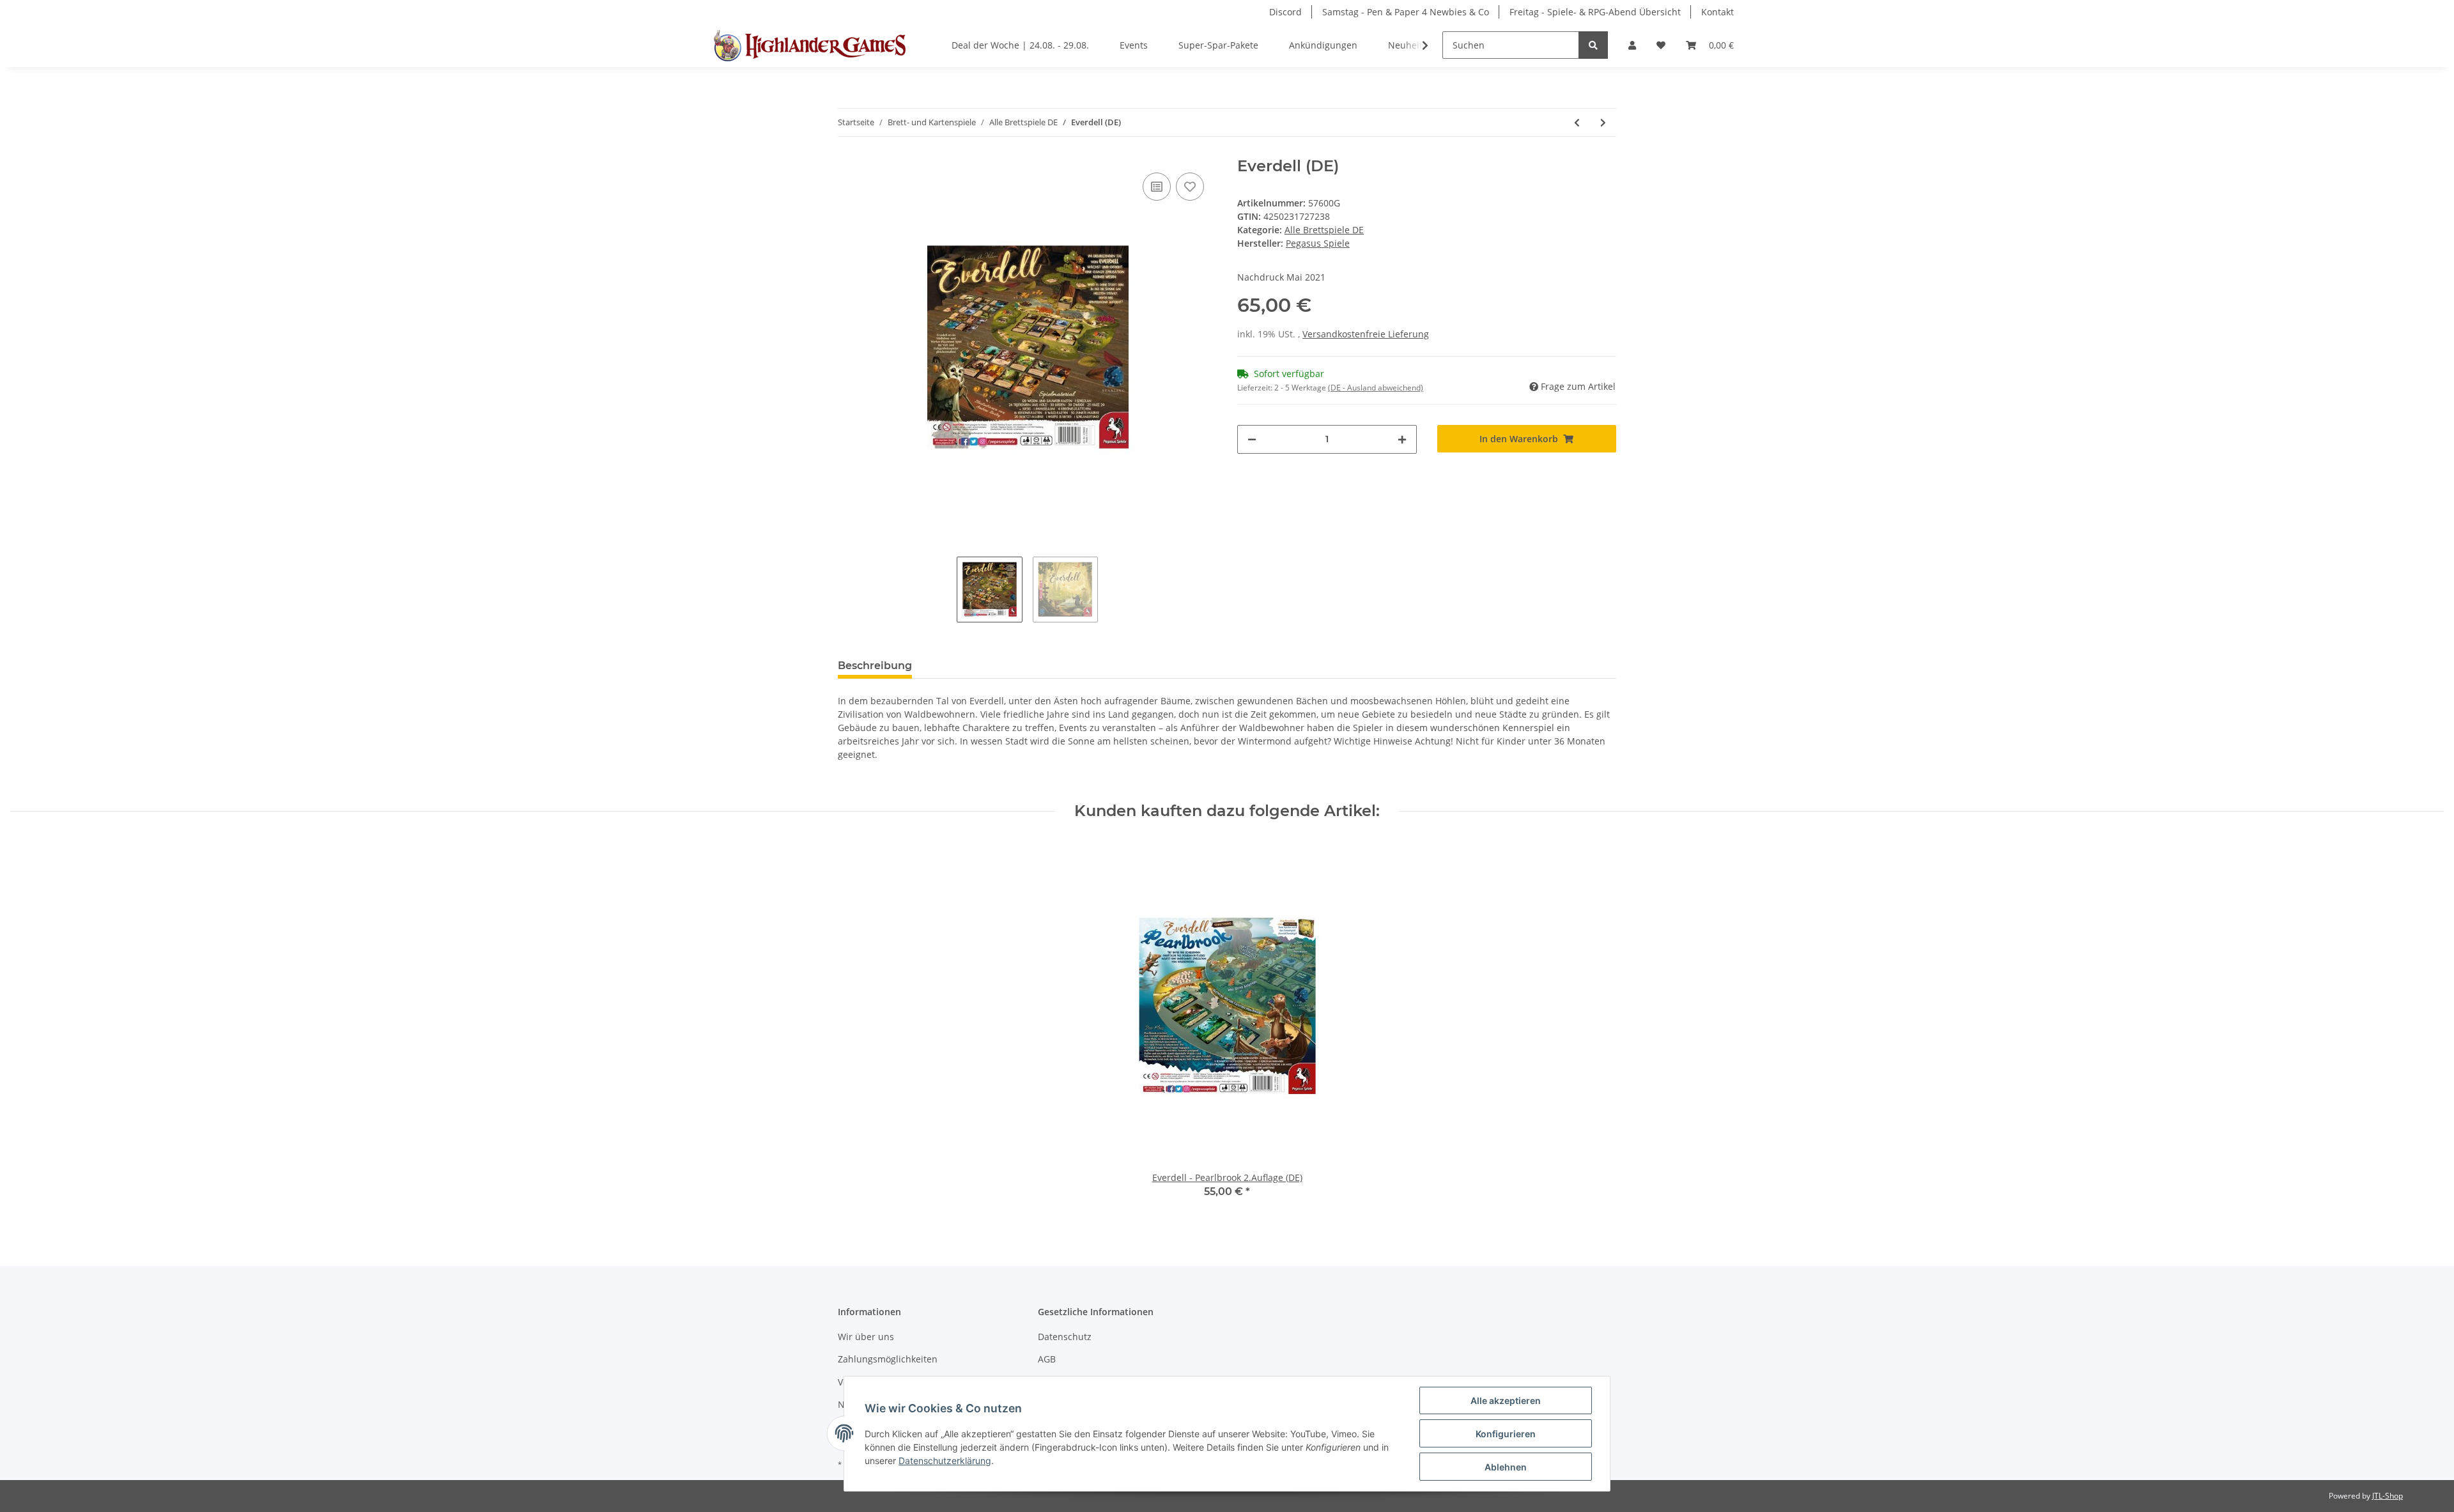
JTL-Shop (2388, 1496)
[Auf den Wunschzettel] (1190, 187)
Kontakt (1717, 12)
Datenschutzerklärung (945, 1461)
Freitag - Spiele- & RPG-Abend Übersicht (1595, 12)
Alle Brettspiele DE (1324, 230)
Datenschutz (1065, 1337)
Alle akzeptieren (1506, 1400)
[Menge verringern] (1252, 439)
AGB (1047, 1359)
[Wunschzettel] (1661, 45)
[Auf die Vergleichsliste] (1157, 187)
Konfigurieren (1506, 1434)
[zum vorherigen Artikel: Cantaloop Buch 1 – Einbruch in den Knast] (1577, 122)
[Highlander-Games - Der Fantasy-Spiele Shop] (808, 45)
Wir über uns (866, 1337)
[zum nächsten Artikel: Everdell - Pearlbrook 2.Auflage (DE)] (1603, 122)
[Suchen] (1593, 45)
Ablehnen (1506, 1467)
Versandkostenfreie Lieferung (1366, 334)
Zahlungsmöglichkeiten (888, 1359)
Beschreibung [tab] (875, 666)
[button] (1632, 45)
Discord (1285, 12)
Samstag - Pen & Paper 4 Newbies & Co (1406, 12)
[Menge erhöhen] (1402, 439)
